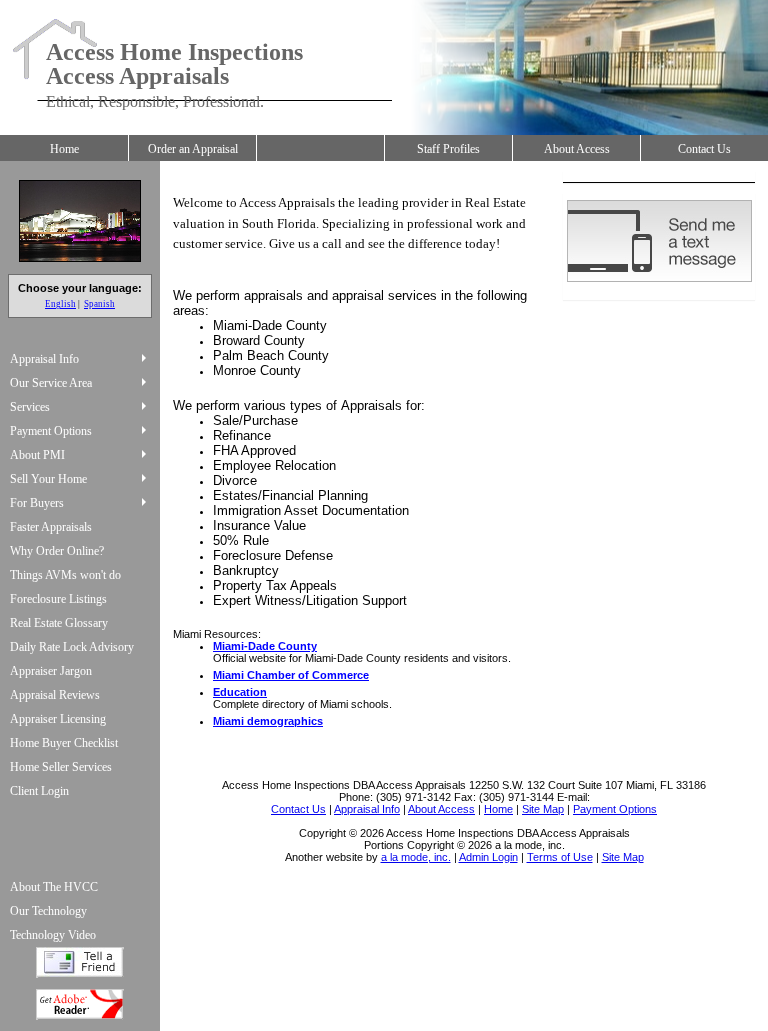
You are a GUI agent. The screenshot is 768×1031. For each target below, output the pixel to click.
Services (30, 407)
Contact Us (704, 149)
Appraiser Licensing (58, 719)
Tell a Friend (80, 962)
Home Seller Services (61, 767)
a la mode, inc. (416, 857)
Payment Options (51, 431)
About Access (577, 149)
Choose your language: (80, 288)
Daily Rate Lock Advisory (72, 647)
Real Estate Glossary (59, 623)
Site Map (623, 857)
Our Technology (48, 911)
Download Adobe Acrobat (80, 1004)
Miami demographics (268, 721)
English (60, 304)
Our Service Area (51, 383)
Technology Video (53, 935)
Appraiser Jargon (51, 671)
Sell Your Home (48, 479)
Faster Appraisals (51, 527)
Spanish (99, 304)
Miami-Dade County (265, 646)
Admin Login (488, 857)
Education (240, 692)
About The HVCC (54, 887)
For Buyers (37, 503)
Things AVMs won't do (65, 575)
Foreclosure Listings (58, 599)
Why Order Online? (57, 551)
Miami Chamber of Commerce (291, 675)
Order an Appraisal (193, 149)
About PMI (37, 455)
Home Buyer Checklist (64, 743)
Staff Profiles (448, 149)
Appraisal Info (44, 359)
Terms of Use (560, 857)
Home (64, 149)
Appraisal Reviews (55, 695)
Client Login (39, 791)
